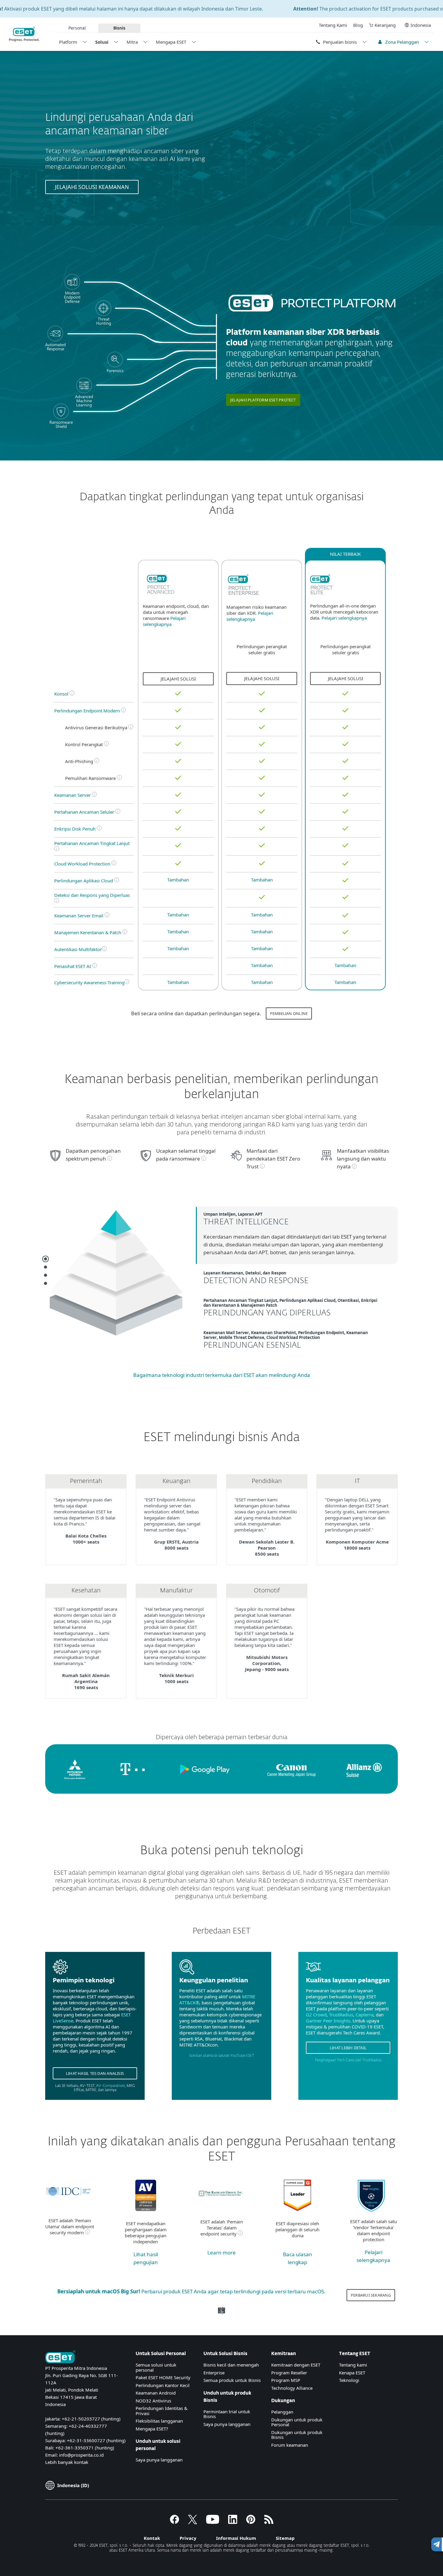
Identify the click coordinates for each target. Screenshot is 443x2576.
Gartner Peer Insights (328, 2021)
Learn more (222, 2252)
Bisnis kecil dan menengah (231, 2365)
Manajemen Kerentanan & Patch (88, 932)
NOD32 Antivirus (153, 2401)
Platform (68, 42)
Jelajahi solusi (178, 679)
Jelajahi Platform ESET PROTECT (263, 400)
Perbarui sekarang (371, 2295)
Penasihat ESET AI (73, 966)
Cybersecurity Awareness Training (89, 982)
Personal (77, 28)
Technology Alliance (292, 2388)
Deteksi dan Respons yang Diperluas (93, 895)
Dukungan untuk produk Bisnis (297, 2435)
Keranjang (385, 25)
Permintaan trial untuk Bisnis (227, 2414)
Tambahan (178, 880)
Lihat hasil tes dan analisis (95, 2073)
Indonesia (421, 25)
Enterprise (214, 2373)
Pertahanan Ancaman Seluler (85, 812)
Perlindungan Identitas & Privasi (162, 2411)
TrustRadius (341, 2015)
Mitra (132, 42)
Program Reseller (289, 2373)
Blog (358, 25)
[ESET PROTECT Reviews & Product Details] (297, 2209)
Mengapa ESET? (152, 2429)
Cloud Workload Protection (82, 864)
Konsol (61, 694)
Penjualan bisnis (340, 42)
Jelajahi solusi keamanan (92, 187)
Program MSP (286, 2380)
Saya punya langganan (159, 2460)
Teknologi (349, 2380)
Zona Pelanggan (402, 42)
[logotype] (160, 585)
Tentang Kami (333, 25)
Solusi (102, 42)
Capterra (364, 2015)
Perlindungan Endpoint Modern (87, 711)
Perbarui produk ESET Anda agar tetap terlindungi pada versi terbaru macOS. (191, 2291)
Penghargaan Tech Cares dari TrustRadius (348, 2060)
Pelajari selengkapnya (164, 621)
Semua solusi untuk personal (156, 2367)
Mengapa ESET (171, 42)
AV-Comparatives (111, 2086)
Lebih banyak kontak (67, 2462)
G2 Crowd (316, 2015)
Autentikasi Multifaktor (78, 949)
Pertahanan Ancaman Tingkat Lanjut (92, 843)
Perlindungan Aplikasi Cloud (84, 881)
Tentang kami (353, 2365)
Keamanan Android (156, 2393)
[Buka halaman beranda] (60, 2357)
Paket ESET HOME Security (163, 2377)
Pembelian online (289, 1013)
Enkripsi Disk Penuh (75, 829)
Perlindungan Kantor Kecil (163, 2385)
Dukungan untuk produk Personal (297, 2422)
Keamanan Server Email (79, 916)
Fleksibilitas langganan (159, 2421)
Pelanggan (282, 2412)
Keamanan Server (72, 795)
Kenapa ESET (352, 2373)
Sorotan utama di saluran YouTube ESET (222, 2056)
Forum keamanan (290, 2445)
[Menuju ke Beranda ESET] (24, 34)
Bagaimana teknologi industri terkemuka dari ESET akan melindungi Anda (222, 1375)
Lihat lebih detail (348, 2048)
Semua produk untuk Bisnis (232, 2380)
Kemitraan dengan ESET (296, 2365)
